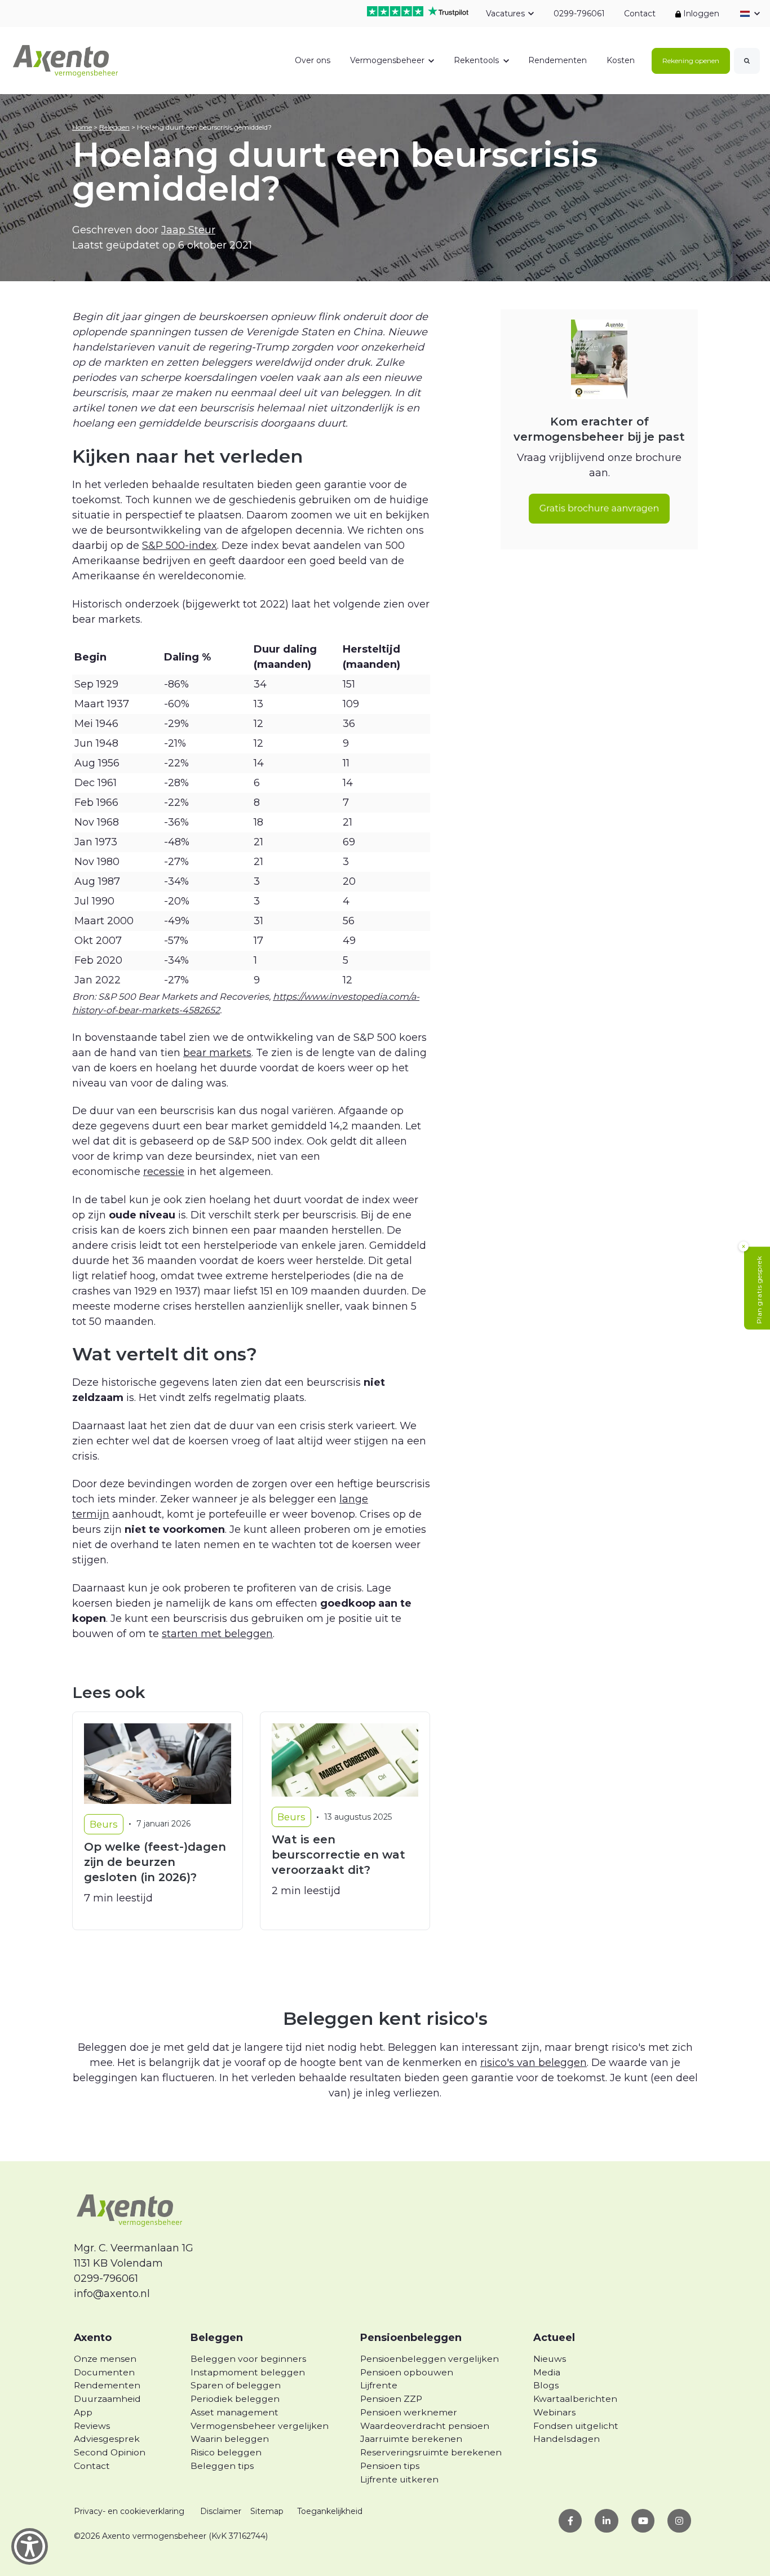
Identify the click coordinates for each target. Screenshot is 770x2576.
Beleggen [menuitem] (217, 2338)
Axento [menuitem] (93, 2338)
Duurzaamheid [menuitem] (107, 2399)
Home (82, 127)
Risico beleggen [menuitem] (226, 2452)
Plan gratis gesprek (759, 1290)
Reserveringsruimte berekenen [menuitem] (431, 2452)
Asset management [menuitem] (234, 2412)
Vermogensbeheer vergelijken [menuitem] (260, 2426)
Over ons (313, 60)
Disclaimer (221, 2511)
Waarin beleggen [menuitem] (230, 2439)
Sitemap (267, 2511)
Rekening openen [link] (691, 61)
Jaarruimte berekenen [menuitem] (411, 2439)
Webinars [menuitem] (554, 2412)
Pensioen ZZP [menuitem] (391, 2399)
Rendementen (557, 60)
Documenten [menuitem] (104, 2372)
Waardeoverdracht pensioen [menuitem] (425, 2426)
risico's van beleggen (534, 2063)
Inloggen (700, 14)
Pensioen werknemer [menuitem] (409, 2412)
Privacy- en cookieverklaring (129, 2511)
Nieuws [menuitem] (550, 2359)
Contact (640, 14)
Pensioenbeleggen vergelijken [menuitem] (430, 2359)
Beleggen (114, 127)
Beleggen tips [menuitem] (222, 2466)
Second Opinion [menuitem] (110, 2452)
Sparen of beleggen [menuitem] (236, 2385)
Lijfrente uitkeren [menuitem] (399, 2479)
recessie (164, 1172)
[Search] (747, 61)
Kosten (621, 60)
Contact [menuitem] (92, 2466)
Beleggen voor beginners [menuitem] (248, 2359)
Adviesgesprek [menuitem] (107, 2439)
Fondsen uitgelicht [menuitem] (576, 2426)
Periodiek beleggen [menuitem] (235, 2399)
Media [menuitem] (547, 2372)
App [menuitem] (83, 2412)
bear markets (217, 1053)
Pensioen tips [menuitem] (390, 2466)
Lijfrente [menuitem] (379, 2385)
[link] (66, 60)
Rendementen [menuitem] (107, 2385)
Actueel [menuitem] (554, 2338)
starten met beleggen (217, 1634)
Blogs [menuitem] (546, 2385)
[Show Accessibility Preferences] (30, 2546)
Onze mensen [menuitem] (105, 2359)
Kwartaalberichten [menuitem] (575, 2399)
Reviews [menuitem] (92, 2426)
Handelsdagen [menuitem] (567, 2439)
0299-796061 (579, 14)
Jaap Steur (188, 230)
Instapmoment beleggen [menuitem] (248, 2372)
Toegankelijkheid (330, 2511)
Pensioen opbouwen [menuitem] (407, 2372)
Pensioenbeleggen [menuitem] (411, 2338)
